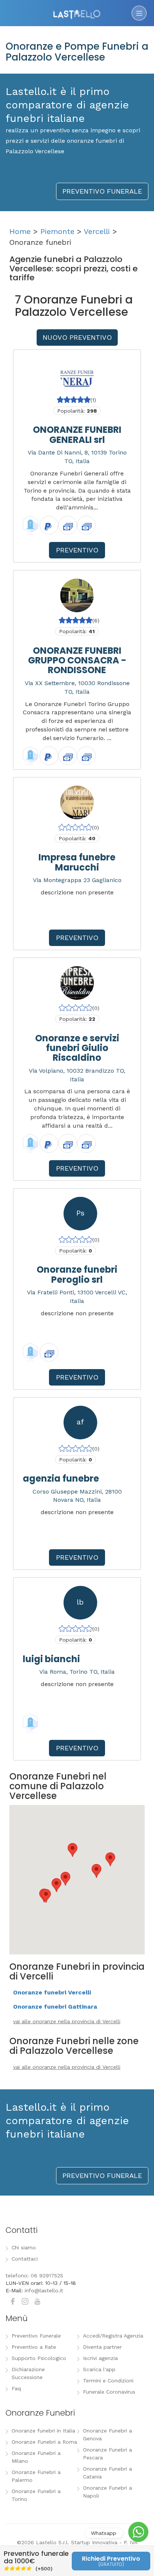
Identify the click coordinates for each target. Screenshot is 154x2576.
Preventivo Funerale (36, 2336)
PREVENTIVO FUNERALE (102, 191)
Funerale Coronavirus (109, 2392)
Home (20, 231)
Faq (16, 2388)
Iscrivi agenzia (100, 2358)
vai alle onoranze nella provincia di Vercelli (67, 2021)
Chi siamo (24, 2247)
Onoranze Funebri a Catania (107, 2473)
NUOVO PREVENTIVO (77, 337)
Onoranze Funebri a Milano (36, 2457)
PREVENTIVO (77, 550)
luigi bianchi (51, 1659)
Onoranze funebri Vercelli (52, 1992)
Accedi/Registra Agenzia (113, 2336)
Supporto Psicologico (39, 2358)
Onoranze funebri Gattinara (55, 2007)
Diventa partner (102, 2347)
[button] (65, 1879)
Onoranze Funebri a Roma (44, 2442)
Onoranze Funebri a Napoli (107, 2492)
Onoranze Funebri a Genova (107, 2435)
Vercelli (97, 231)
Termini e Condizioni (108, 2381)
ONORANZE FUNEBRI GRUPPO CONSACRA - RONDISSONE (77, 660)
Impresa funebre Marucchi (77, 862)
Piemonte (57, 231)
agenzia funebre (61, 1478)
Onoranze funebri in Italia (43, 2431)
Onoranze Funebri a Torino (36, 2495)
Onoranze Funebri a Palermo (36, 2476)
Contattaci (25, 2259)
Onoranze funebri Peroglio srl (77, 1274)
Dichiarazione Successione (28, 2373)
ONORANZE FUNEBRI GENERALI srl (77, 435)
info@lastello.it (44, 2290)
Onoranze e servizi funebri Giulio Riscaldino (77, 1048)
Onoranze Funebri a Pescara (107, 2454)
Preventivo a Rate (34, 2347)
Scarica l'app (99, 2369)
